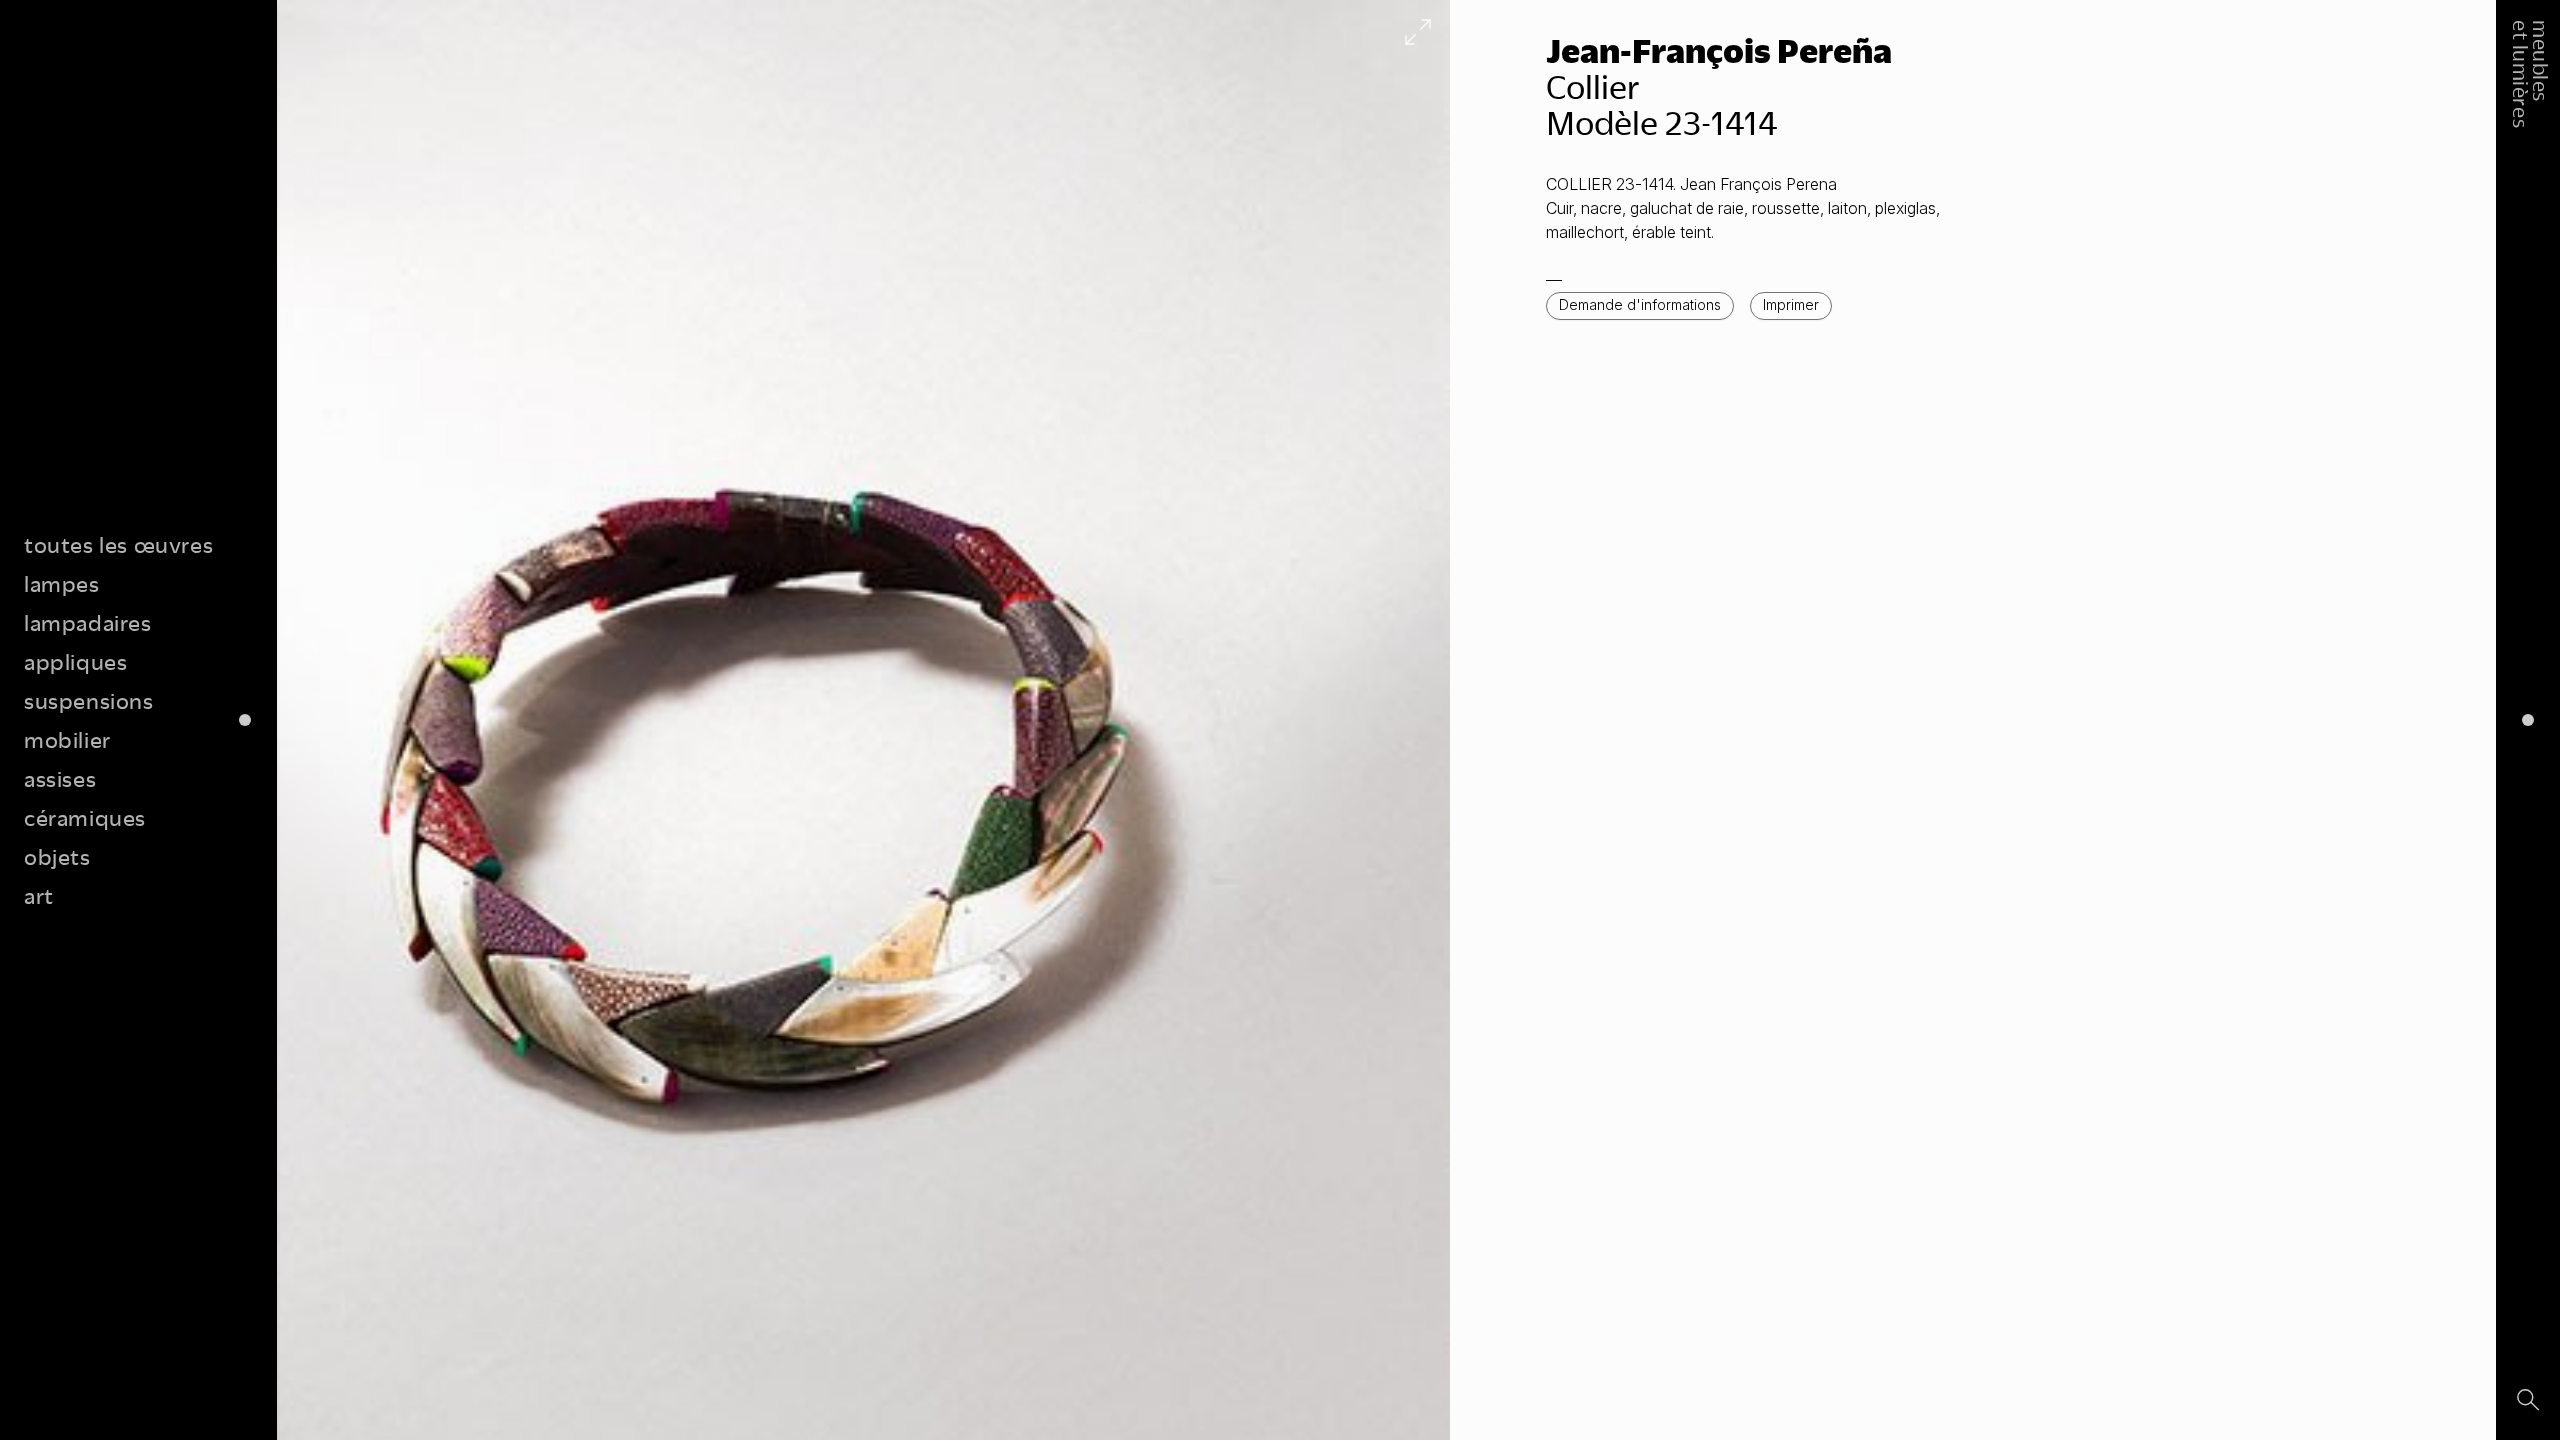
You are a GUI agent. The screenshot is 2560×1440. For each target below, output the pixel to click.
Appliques (75, 661)
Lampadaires (88, 622)
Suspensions (89, 700)
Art (39, 895)
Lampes (62, 583)
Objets (57, 856)
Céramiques (85, 817)
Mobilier (67, 739)
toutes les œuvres (118, 544)
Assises (60, 778)
